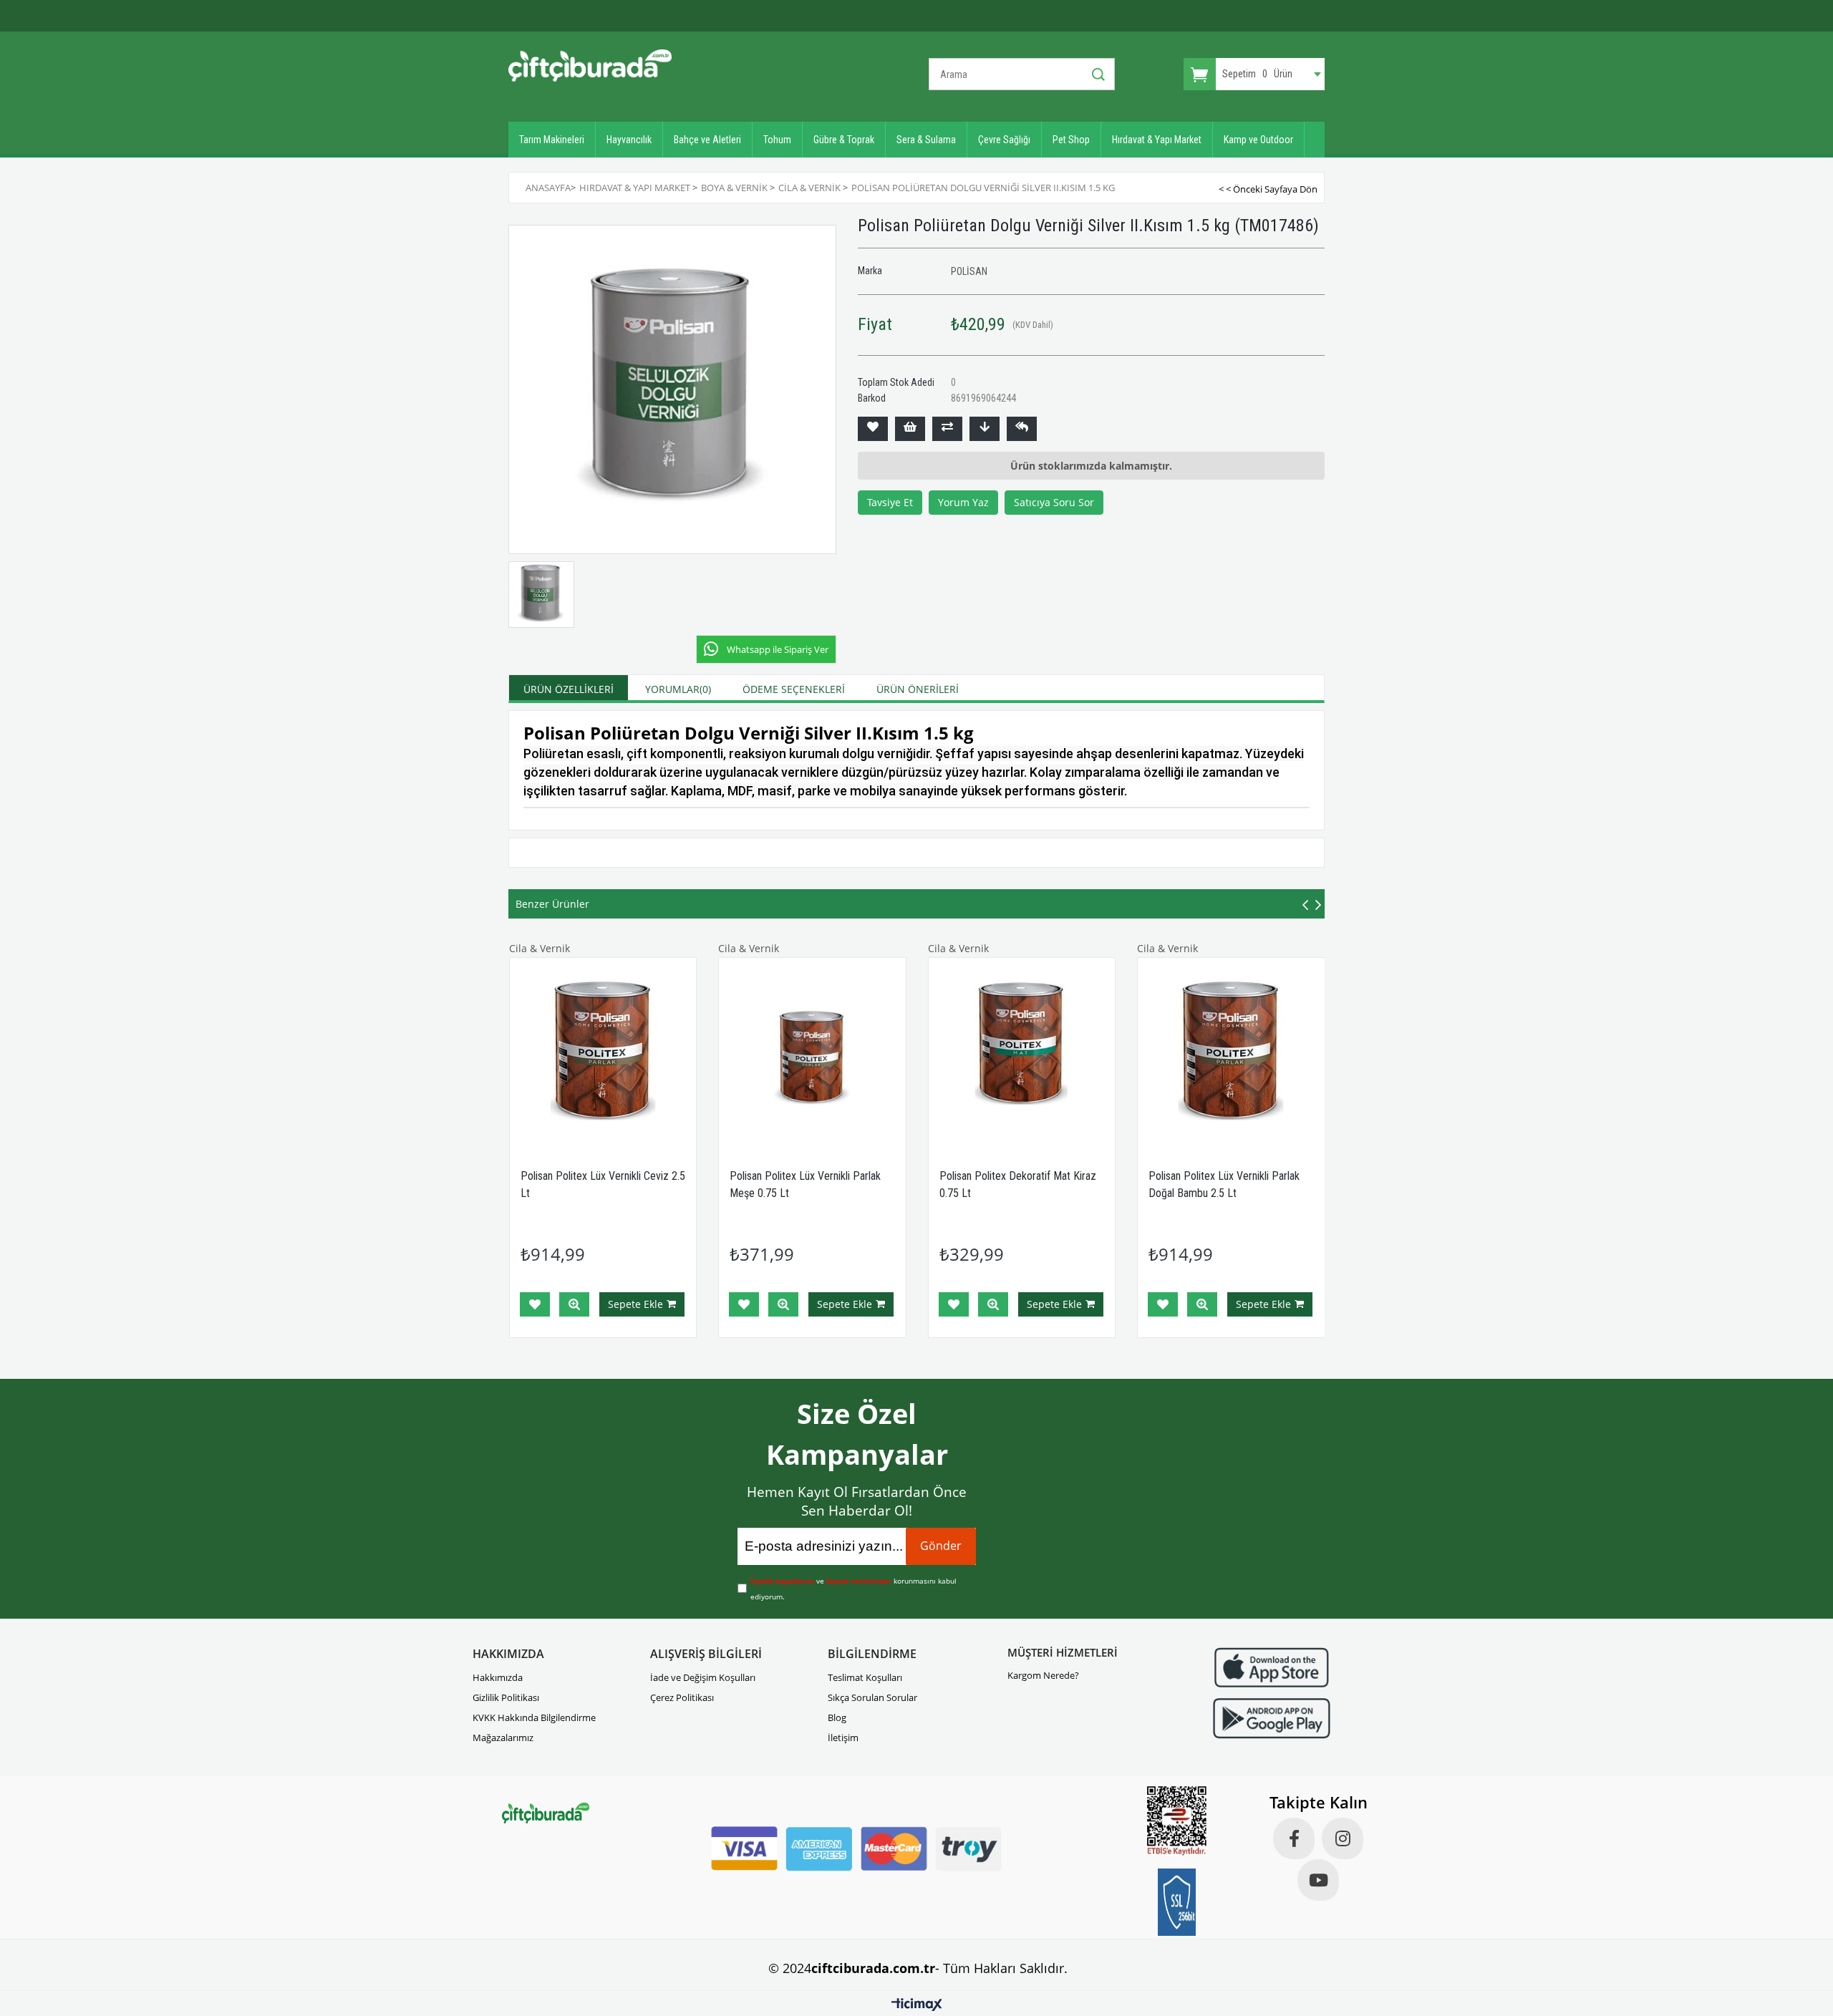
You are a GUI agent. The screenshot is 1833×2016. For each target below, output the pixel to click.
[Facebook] (1294, 1838)
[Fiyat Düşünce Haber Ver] (985, 429)
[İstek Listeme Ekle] (910, 429)
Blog (837, 1717)
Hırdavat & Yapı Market (1157, 140)
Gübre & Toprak (844, 140)
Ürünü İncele (574, 1304)
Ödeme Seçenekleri (794, 689)
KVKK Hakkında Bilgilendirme (534, 1717)
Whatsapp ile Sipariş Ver (778, 649)
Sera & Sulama (926, 140)
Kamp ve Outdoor (1258, 140)
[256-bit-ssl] (1177, 1902)
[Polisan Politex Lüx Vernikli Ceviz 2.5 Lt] (603, 1051)
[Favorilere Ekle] (873, 429)
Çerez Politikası (682, 1697)
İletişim (843, 1738)
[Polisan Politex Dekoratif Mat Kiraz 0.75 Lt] (1022, 1051)
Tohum (777, 140)
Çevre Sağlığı (1004, 140)
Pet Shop (1071, 140)
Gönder (941, 1546)
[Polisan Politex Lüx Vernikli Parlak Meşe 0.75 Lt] (812, 1051)
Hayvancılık (629, 140)
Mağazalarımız (503, 1738)
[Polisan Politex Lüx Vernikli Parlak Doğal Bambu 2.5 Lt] (1231, 1051)
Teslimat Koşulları (865, 1677)
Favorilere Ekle (535, 1304)
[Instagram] (1343, 1838)
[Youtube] (1318, 1880)
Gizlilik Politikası (506, 1697)
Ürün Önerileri (918, 689)
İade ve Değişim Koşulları (703, 1677)
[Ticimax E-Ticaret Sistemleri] (917, 2005)
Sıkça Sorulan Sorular (872, 1697)
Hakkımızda (498, 1677)
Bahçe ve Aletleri (707, 140)
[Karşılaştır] (947, 429)
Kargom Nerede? (1043, 1675)
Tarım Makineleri (552, 140)
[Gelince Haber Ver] (1022, 429)
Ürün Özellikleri (569, 689)
